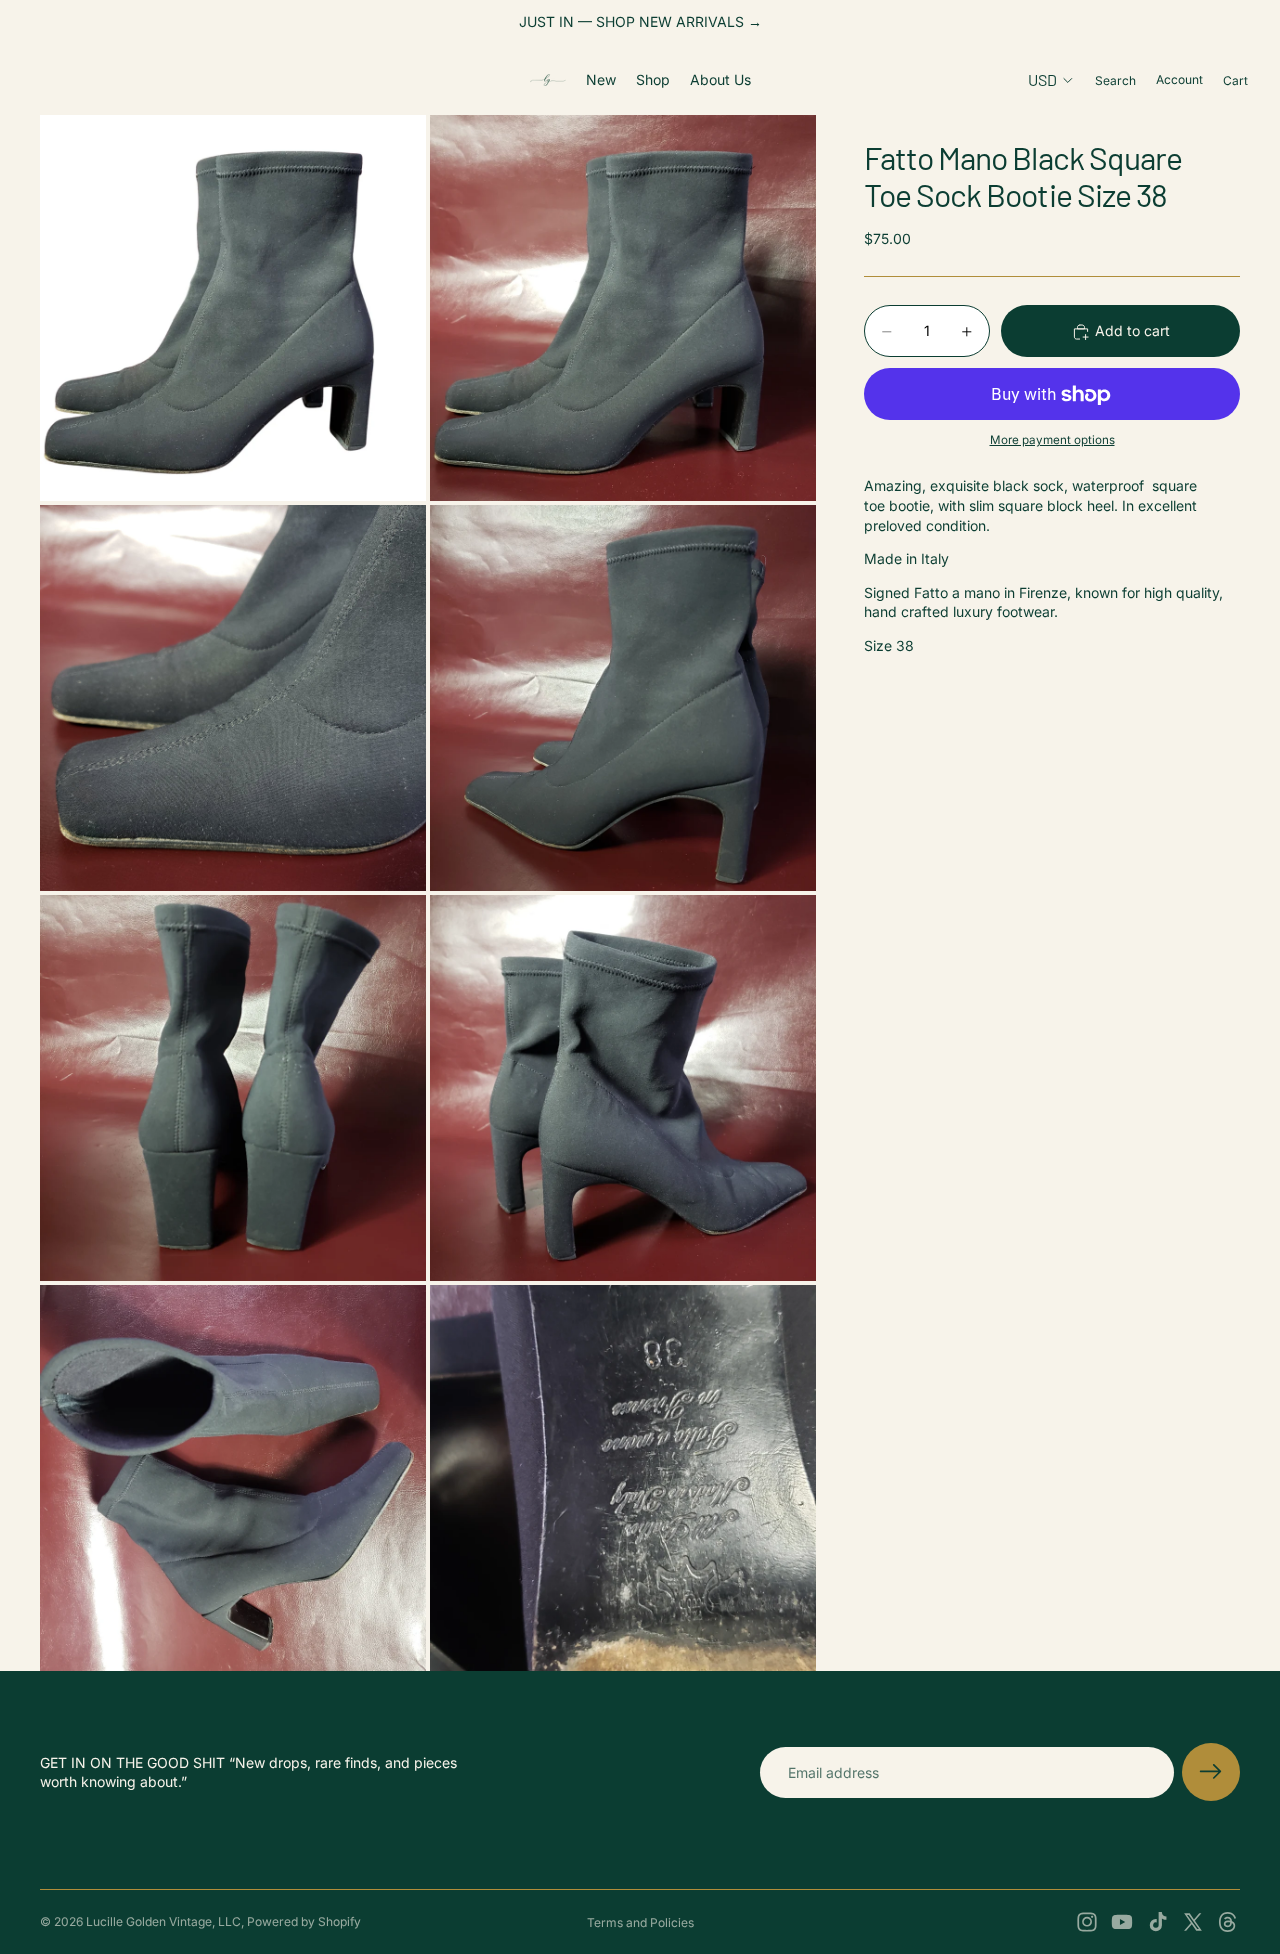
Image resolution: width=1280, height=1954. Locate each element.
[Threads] (1228, 1922)
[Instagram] (1087, 1922)
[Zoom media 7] (233, 1478)
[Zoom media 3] (233, 698)
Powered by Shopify (304, 1921)
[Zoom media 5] (233, 1088)
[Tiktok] (1158, 1922)
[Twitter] (1193, 1922)
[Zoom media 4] (623, 698)
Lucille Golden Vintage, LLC (163, 1921)
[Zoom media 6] (623, 1088)
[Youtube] (1122, 1922)
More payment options (1052, 440)
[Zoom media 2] (623, 308)
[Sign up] (1211, 1772)
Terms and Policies (640, 1922)
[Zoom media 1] (233, 308)
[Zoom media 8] (623, 1478)
